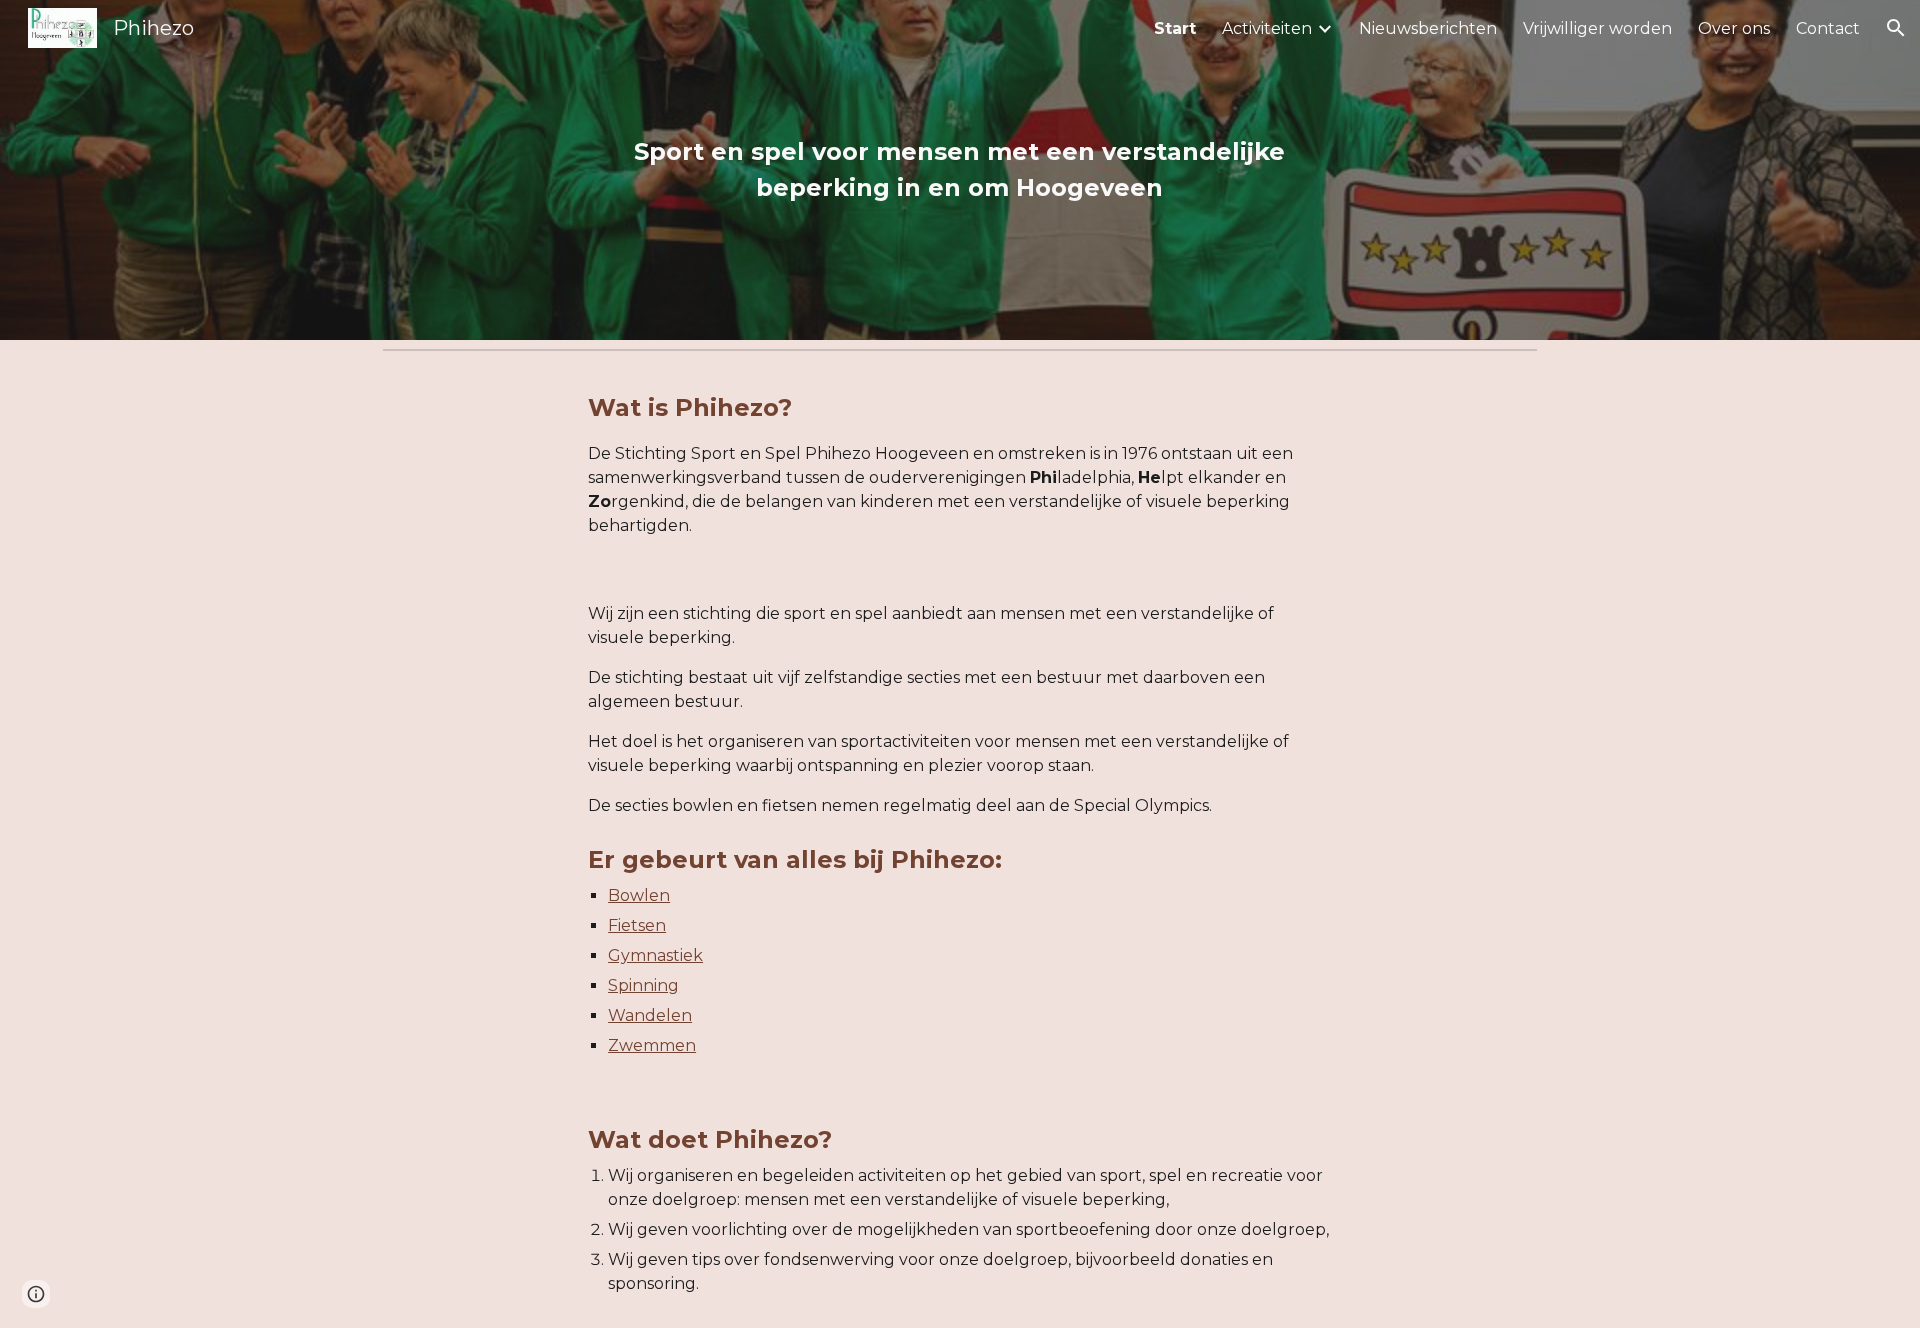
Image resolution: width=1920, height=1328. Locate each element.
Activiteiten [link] (1267, 28)
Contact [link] (1828, 28)
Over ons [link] (1734, 28)
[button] (1896, 28)
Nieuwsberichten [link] (1428, 28)
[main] (960, 170)
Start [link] (1175, 28)
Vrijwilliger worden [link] (1597, 28)
